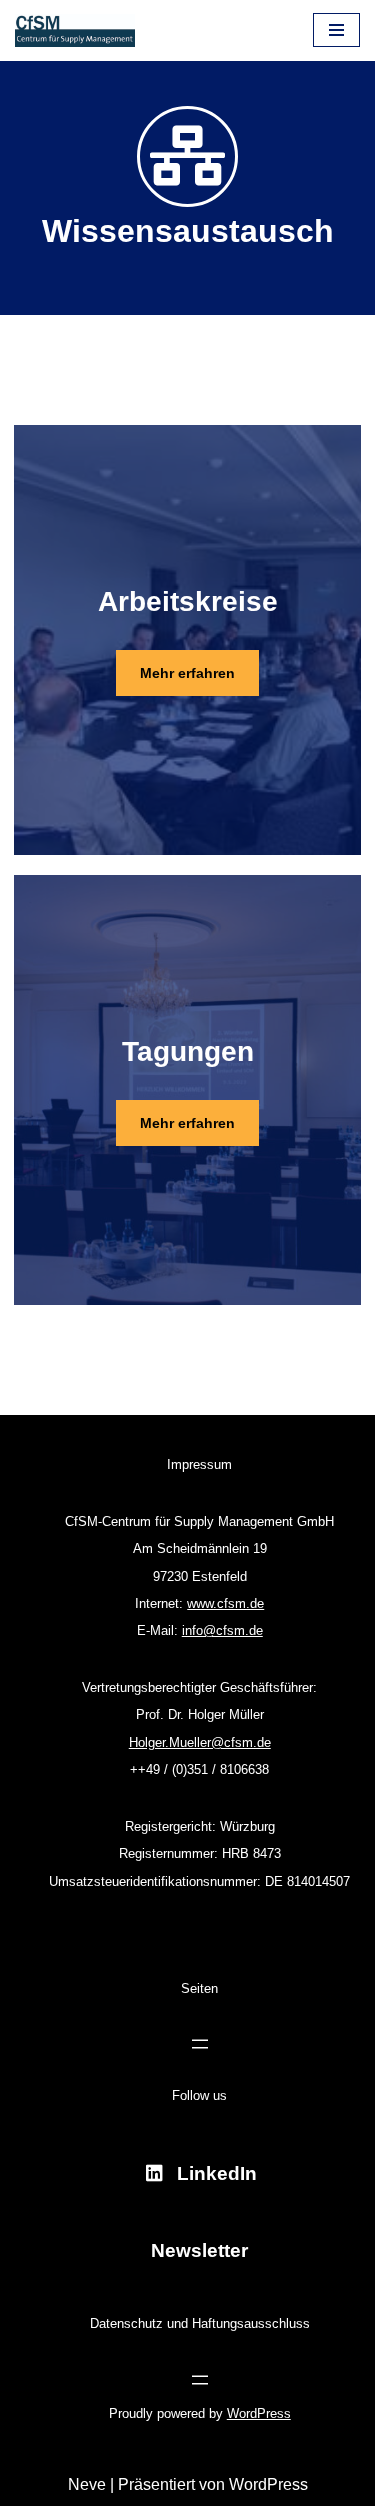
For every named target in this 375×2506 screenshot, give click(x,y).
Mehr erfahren (187, 1123)
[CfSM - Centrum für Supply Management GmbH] (75, 30)
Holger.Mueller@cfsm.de (200, 1742)
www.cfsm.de (225, 1603)
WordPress (259, 2413)
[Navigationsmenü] (336, 30)
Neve (87, 2484)
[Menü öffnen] (200, 2044)
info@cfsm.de (222, 1630)
